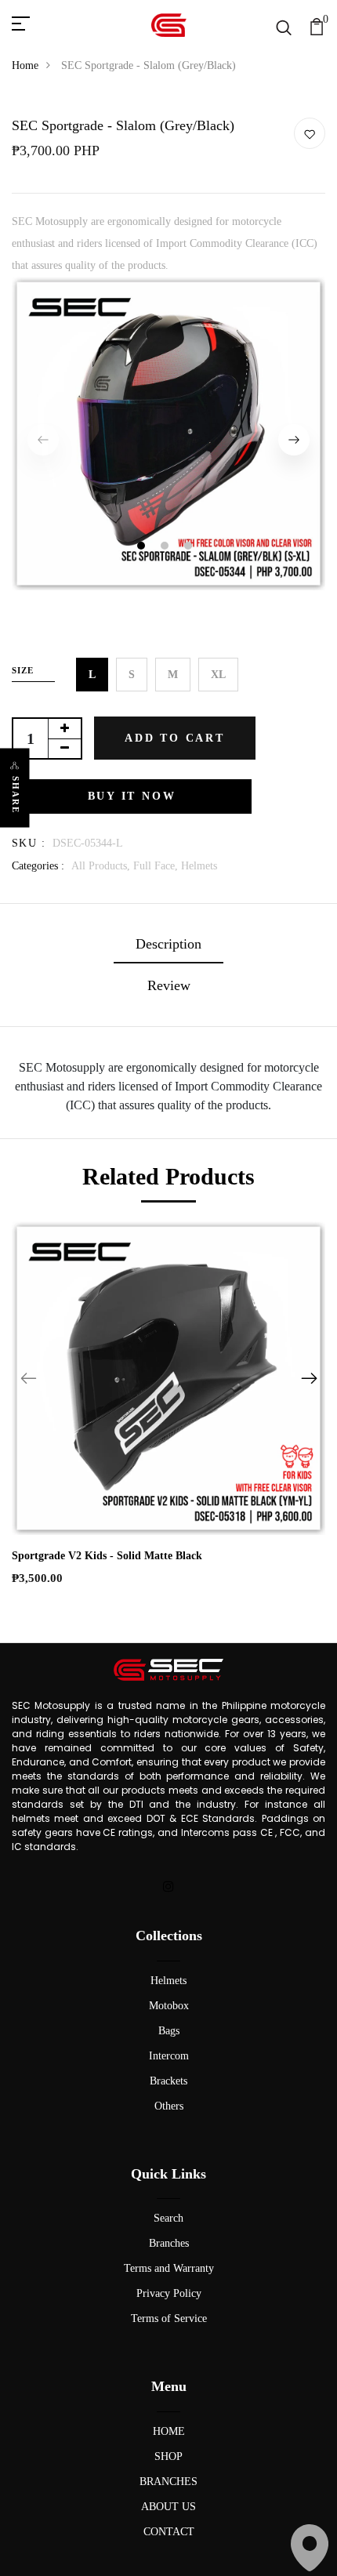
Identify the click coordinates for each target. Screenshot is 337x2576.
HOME (169, 2431)
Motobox (169, 2006)
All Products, (102, 866)
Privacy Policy (169, 2293)
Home (25, 65)
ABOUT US (168, 2507)
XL (218, 675)
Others (169, 2106)
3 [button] (190, 548)
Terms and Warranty (169, 2268)
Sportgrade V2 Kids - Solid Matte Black (107, 1556)
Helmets (199, 866)
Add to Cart (175, 738)
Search (168, 2218)
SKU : (29, 843)
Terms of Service (169, 2318)
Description (168, 944)
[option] (168, 439)
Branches (169, 2243)
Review (169, 985)
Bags (169, 2031)
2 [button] (167, 548)
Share (16, 795)
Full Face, (157, 866)
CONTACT (169, 2532)
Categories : (38, 866)
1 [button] (143, 548)
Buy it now (132, 796)
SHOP (168, 2456)
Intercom (169, 2056)
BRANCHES (168, 2482)
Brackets (168, 2081)
